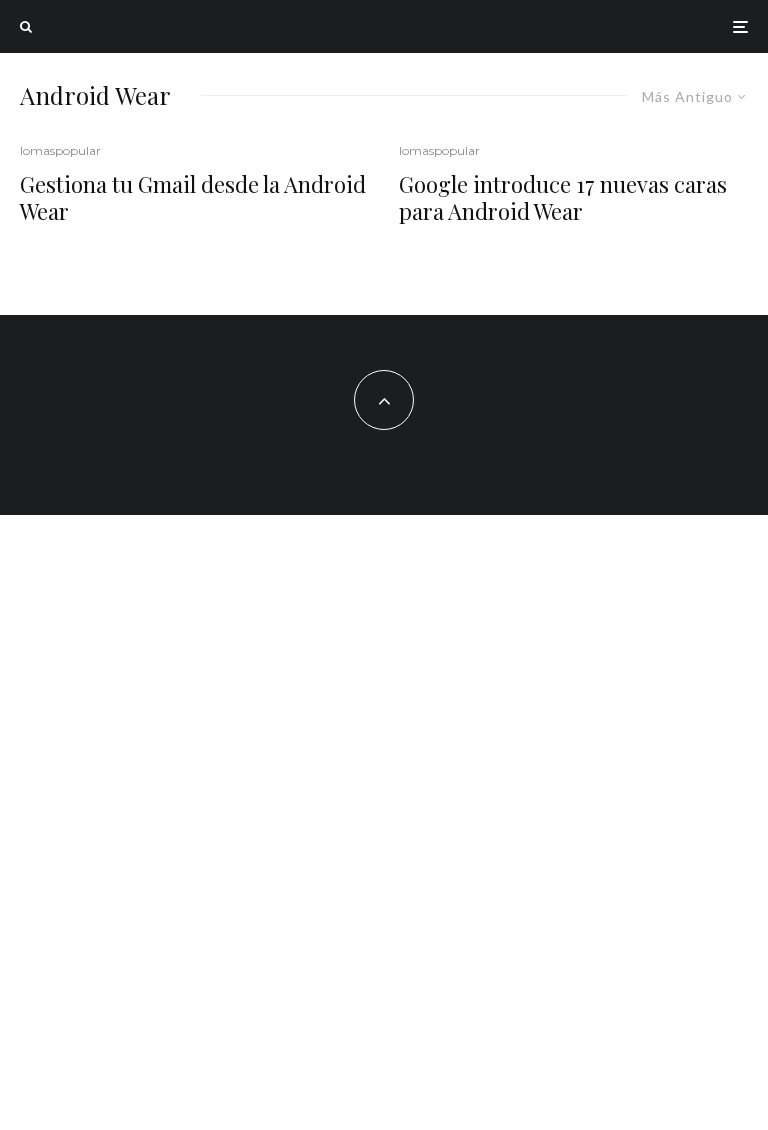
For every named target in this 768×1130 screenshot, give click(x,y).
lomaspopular (60, 150)
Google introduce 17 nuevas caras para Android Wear (563, 197)
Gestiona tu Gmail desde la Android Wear (193, 197)
